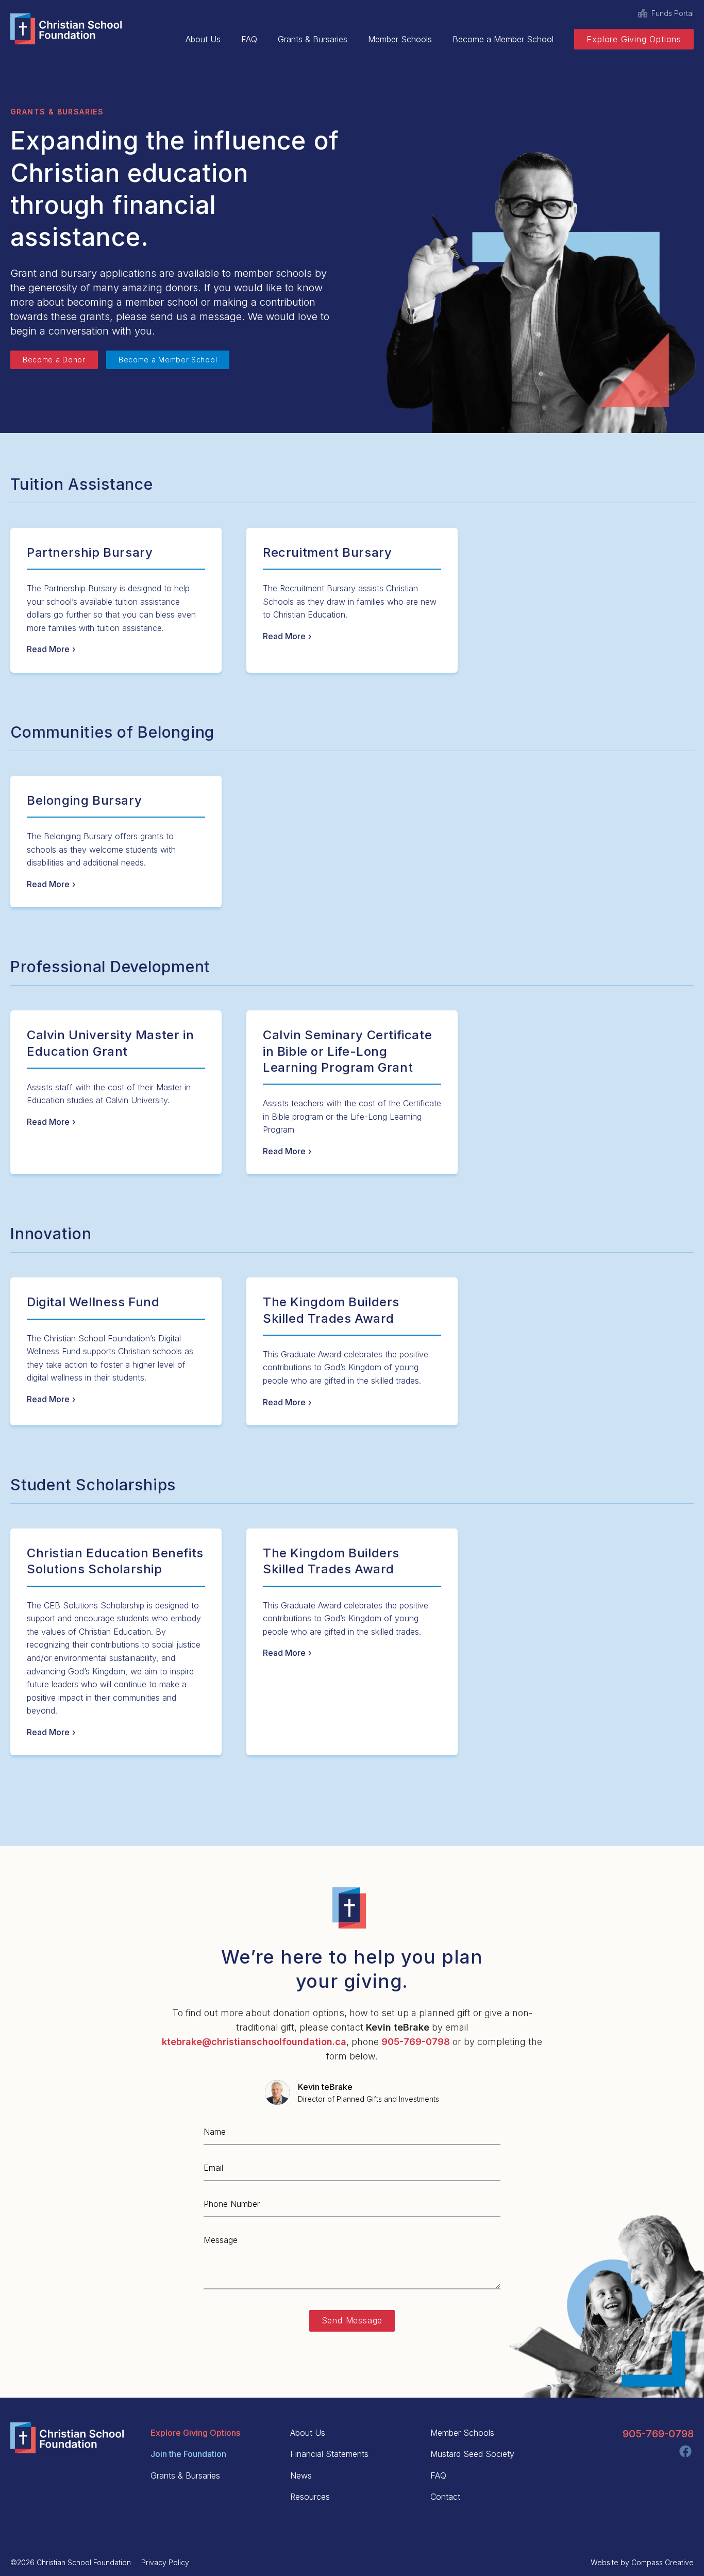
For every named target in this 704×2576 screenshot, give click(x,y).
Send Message (352, 2320)
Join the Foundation (188, 2454)
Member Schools (400, 39)
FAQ (249, 39)
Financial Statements (329, 2454)
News (301, 2475)
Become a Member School (503, 39)
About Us (203, 39)
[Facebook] (685, 2451)
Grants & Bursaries (313, 39)
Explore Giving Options (634, 39)
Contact (445, 2497)
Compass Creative (663, 2562)
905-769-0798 (658, 2434)
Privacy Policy (165, 2562)
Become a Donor (54, 360)
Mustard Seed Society (472, 2454)
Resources (310, 2497)
